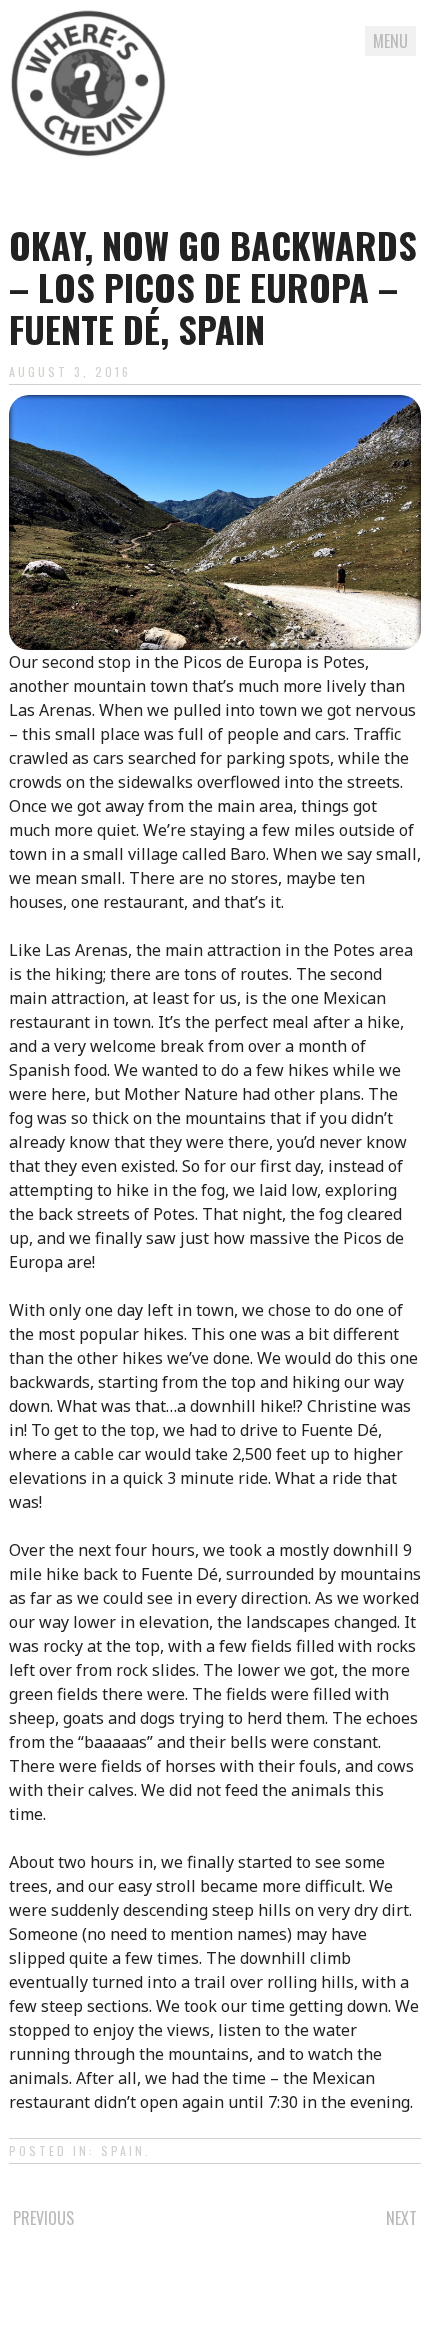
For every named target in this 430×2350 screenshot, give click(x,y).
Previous (43, 2218)
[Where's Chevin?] (89, 87)
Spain (123, 2150)
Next (401, 2218)
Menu (390, 41)
